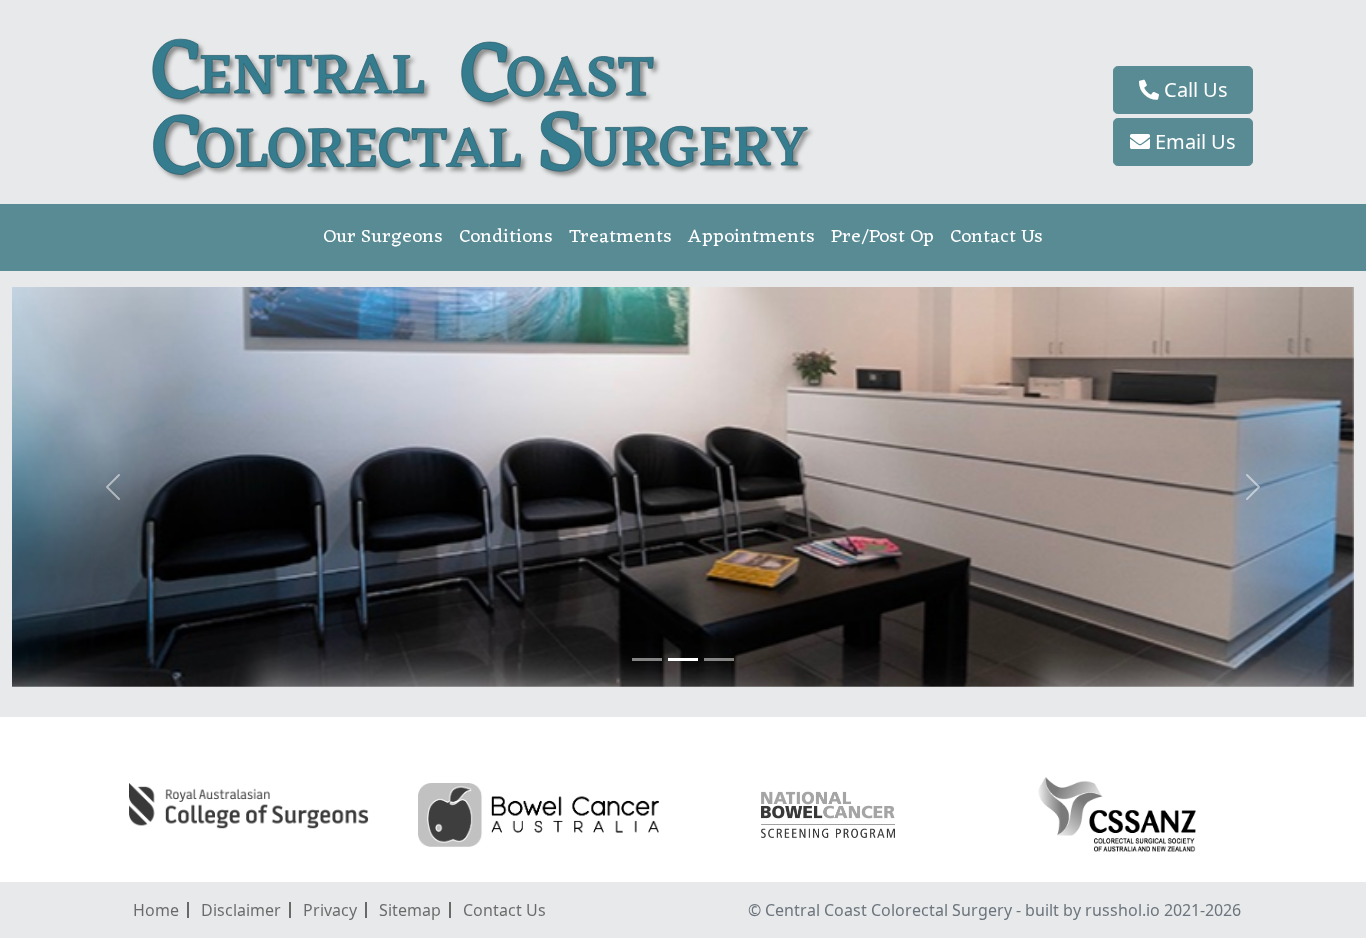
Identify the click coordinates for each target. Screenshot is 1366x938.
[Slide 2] (683, 659)
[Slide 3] (719, 659)
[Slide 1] (647, 659)
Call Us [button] (1193, 89)
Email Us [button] (1193, 141)
